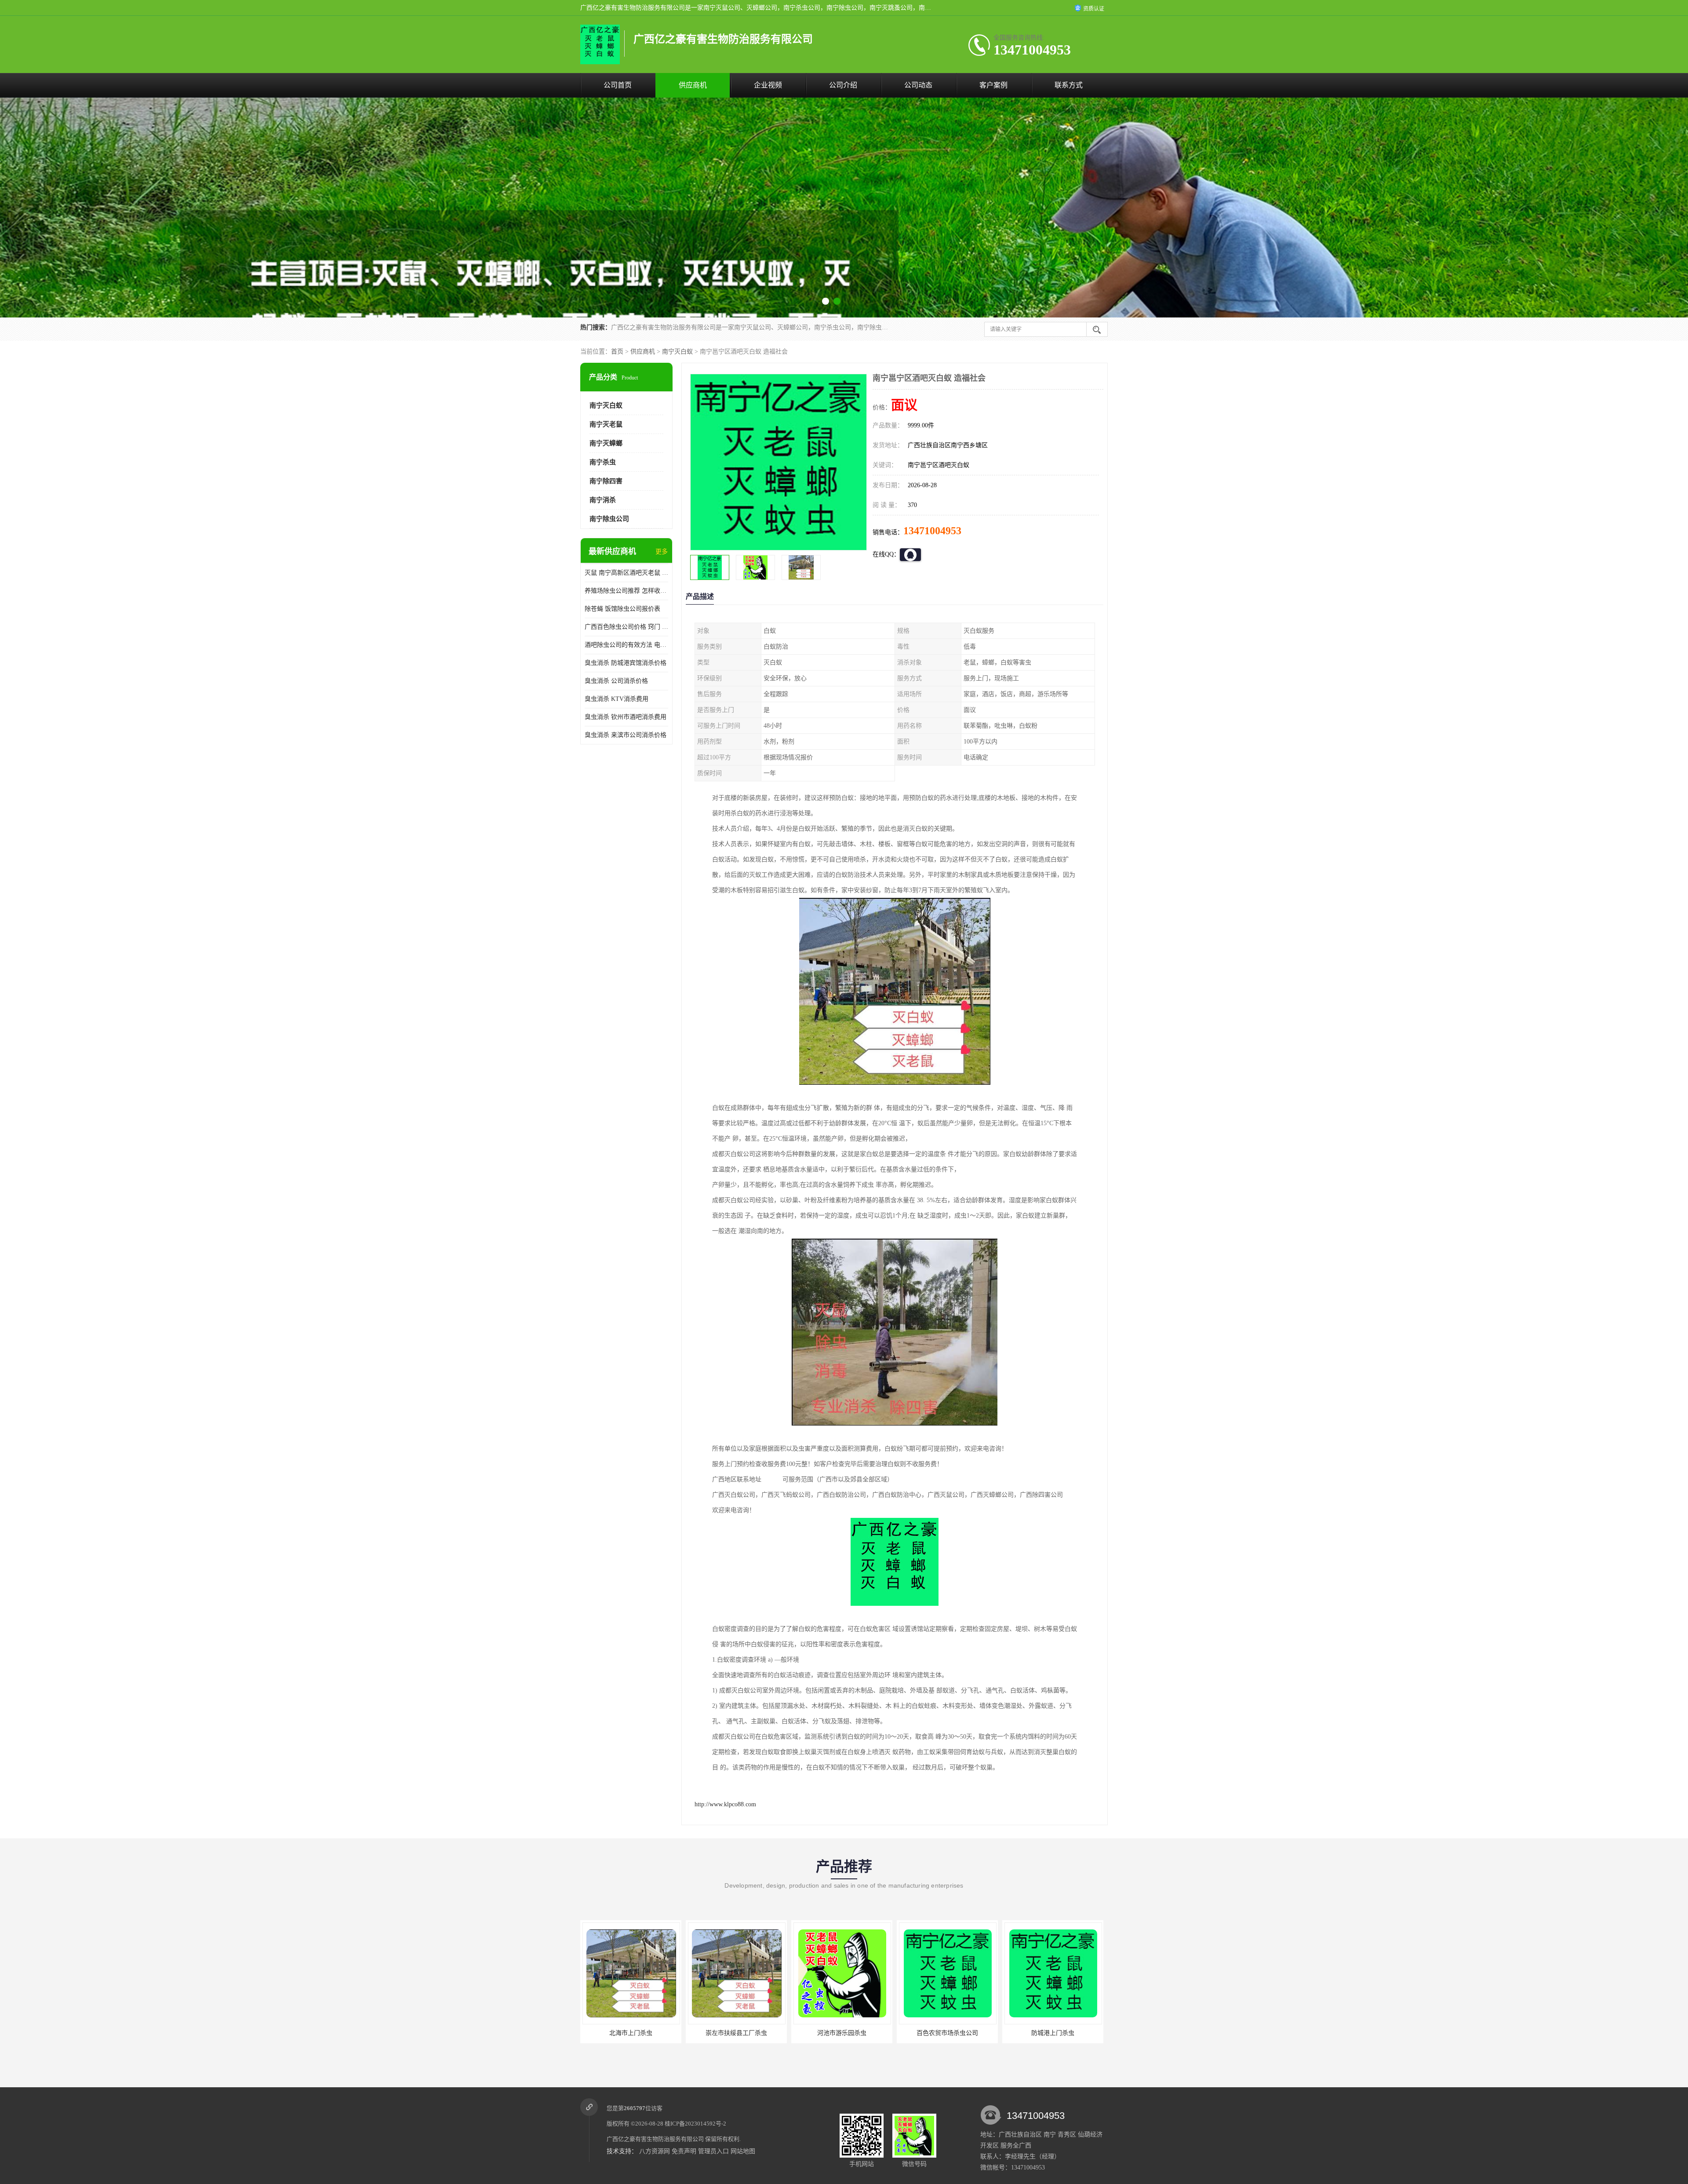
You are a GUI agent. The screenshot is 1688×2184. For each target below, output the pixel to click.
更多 (662, 552)
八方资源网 (655, 2151)
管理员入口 (713, 2151)
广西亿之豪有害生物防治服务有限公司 (655, 2139)
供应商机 (693, 85)
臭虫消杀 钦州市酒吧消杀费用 (626, 717)
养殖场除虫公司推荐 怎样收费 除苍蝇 (626, 591)
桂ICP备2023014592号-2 (695, 2124)
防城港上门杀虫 (841, 2033)
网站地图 (743, 2151)
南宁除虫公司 (609, 519)
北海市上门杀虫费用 (1052, 2033)
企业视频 (768, 85)
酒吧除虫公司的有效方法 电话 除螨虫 (626, 645)
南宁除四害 (606, 481)
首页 (617, 352)
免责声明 (684, 2151)
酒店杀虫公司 (947, 2033)
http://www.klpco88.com (725, 1804)
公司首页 (618, 85)
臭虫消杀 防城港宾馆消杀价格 (626, 663)
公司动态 (918, 85)
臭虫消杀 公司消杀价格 (616, 681)
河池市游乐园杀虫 (630, 2033)
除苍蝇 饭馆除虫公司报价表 (622, 609)
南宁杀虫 (603, 462)
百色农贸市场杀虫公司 (736, 2033)
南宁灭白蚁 (677, 352)
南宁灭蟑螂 (606, 443)
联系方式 (1069, 85)
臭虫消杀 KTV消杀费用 (617, 699)
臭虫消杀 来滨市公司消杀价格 (626, 735)
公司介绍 (843, 85)
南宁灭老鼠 (606, 424)
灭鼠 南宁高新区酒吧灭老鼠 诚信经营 (626, 573)
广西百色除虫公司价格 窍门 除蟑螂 (626, 627)
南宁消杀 (603, 500)
